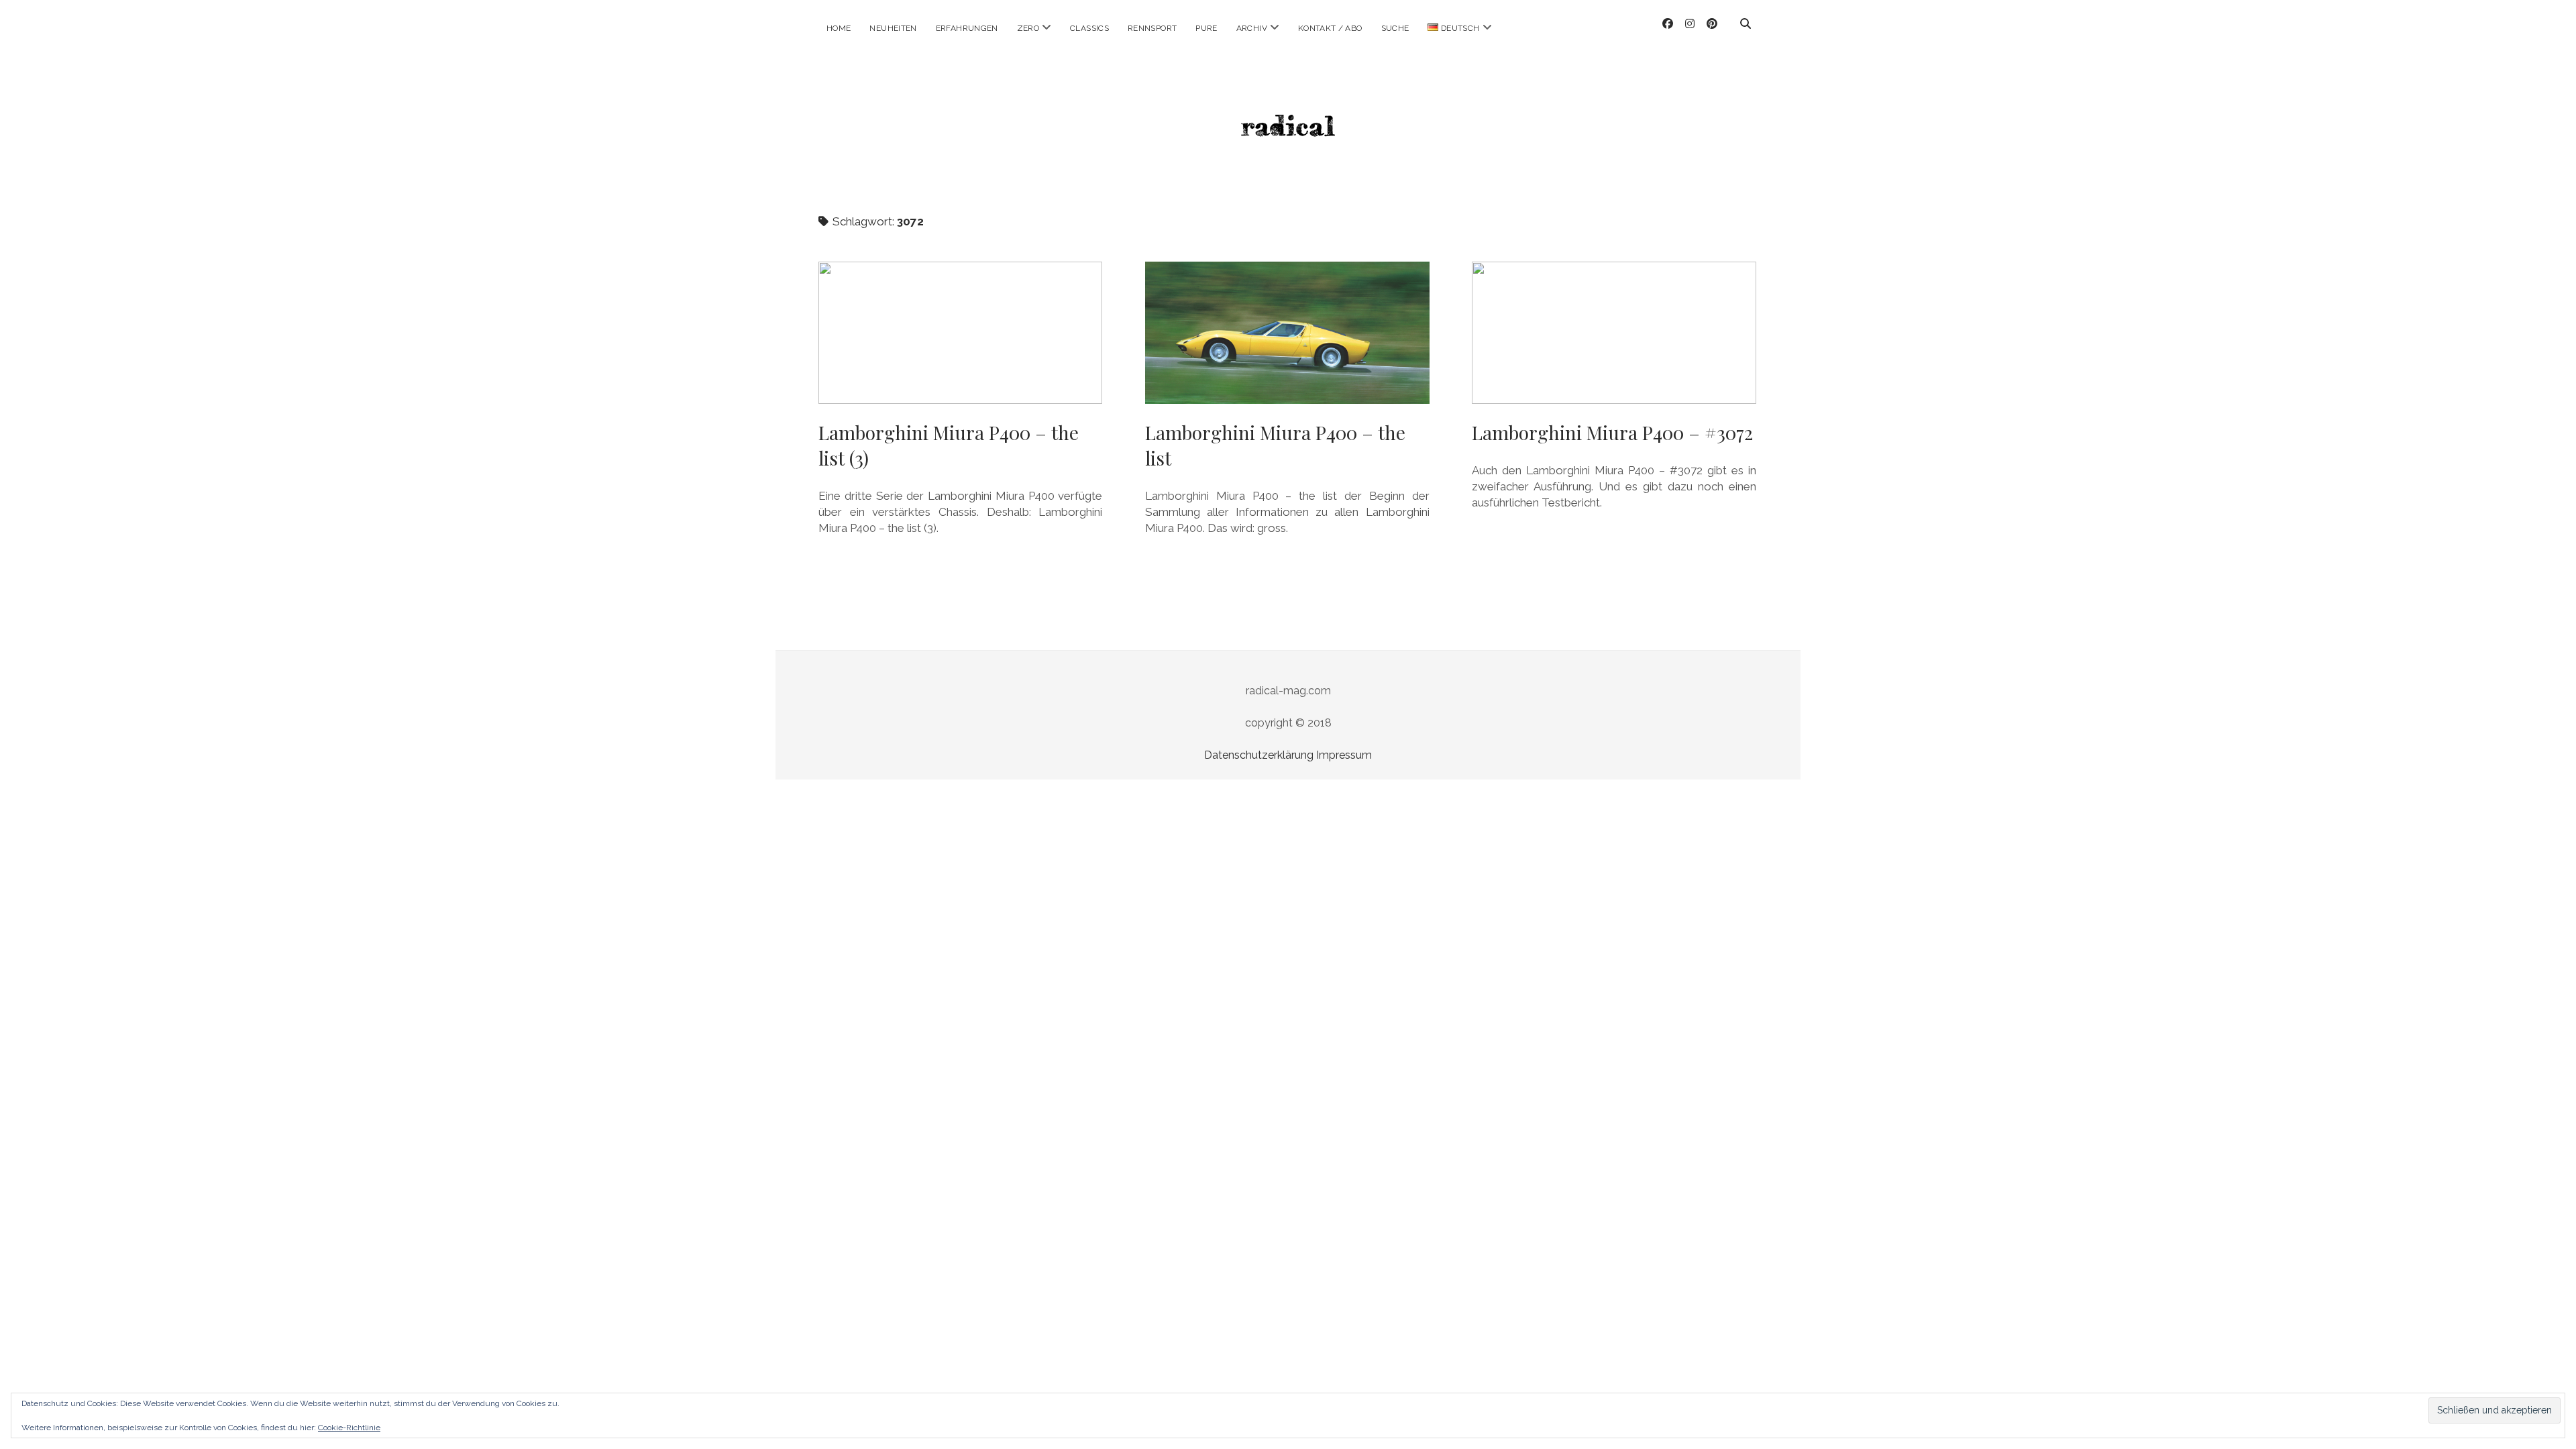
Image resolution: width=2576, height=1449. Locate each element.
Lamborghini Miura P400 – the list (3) (960, 333)
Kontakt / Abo (1330, 28)
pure (1206, 28)
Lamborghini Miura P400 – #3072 (1614, 333)
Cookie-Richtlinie (349, 1428)
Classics (1089, 28)
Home (839, 28)
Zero (1028, 28)
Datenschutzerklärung (1259, 755)
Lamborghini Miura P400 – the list (1287, 333)
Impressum (1344, 755)
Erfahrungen (967, 28)
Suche (1395, 28)
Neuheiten (893, 28)
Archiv (1252, 28)
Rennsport (1152, 28)
